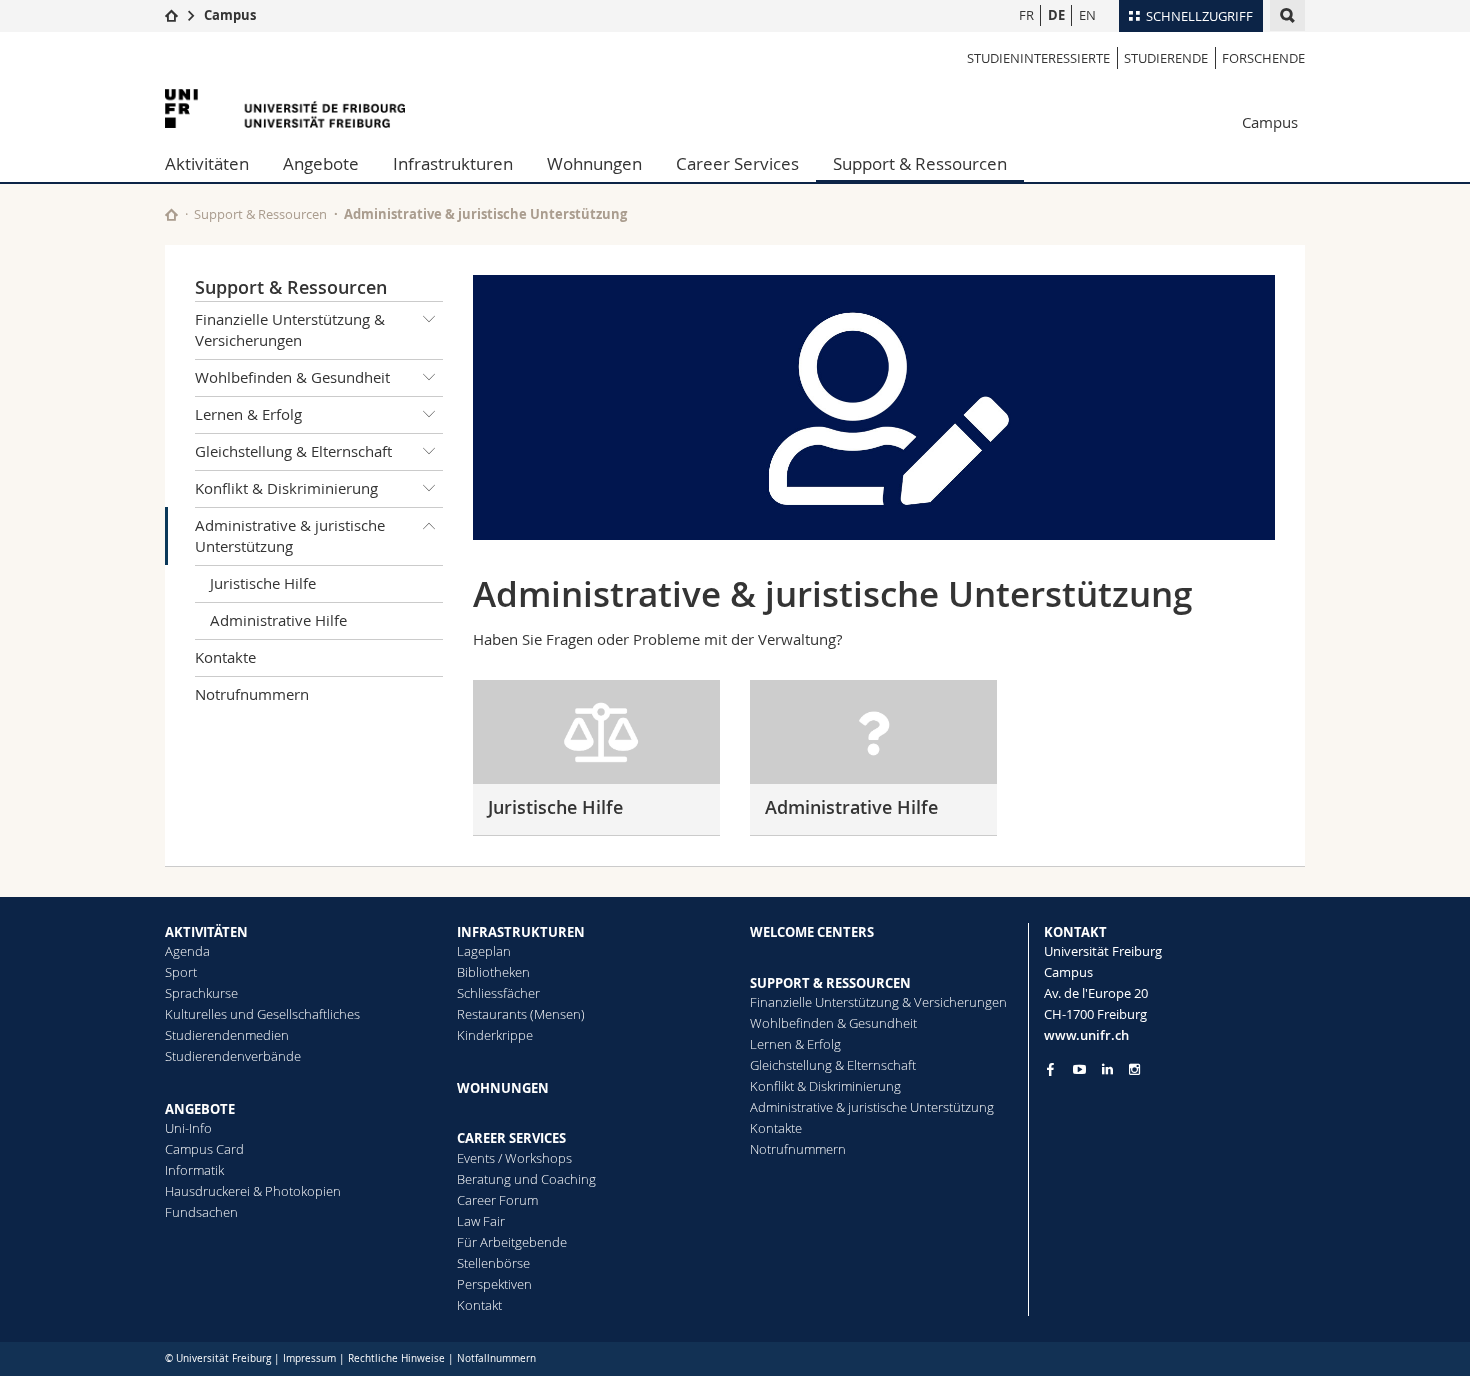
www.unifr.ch (1086, 1035)
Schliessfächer (498, 993)
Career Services (737, 163)
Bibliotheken (493, 972)
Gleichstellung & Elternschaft (293, 451)
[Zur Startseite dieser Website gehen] (171, 214)
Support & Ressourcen (920, 163)
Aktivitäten (207, 163)
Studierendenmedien (227, 1035)
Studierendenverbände (233, 1056)
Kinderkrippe (495, 1035)
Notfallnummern (496, 1358)
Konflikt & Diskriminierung (286, 488)
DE (1056, 15)
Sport (181, 972)
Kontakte (225, 657)
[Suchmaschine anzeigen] (1287, 15)
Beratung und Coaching (526, 1179)
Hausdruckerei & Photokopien (253, 1191)
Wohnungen (594, 163)
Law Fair (481, 1221)
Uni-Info (188, 1128)
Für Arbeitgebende (512, 1242)
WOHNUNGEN (503, 1088)
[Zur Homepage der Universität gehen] (285, 108)
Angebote (321, 163)
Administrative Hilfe (278, 620)
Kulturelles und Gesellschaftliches (262, 1014)
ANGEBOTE (200, 1109)
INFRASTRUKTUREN (521, 932)
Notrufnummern (252, 694)
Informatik (194, 1170)
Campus (230, 15)
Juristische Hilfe (263, 583)
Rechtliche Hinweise (396, 1358)
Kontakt (479, 1305)
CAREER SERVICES (511, 1138)
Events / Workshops (514, 1158)
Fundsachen (201, 1212)
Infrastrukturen (453, 163)
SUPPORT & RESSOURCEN (830, 983)
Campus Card (204, 1149)
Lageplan (484, 951)
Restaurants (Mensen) (521, 1014)
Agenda (187, 951)
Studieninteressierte (1038, 58)
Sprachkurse (201, 993)
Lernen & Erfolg (248, 414)
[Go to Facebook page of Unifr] (1050, 1069)
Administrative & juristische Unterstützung (290, 535)
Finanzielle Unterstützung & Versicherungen (290, 329)
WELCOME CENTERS (812, 932)
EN (1087, 15)
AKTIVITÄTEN (206, 932)
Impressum (309, 1358)
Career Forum (497, 1200)
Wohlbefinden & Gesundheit (292, 377)
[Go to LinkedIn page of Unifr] (1107, 1069)
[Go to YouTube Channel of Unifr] (1079, 1069)
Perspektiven (494, 1284)
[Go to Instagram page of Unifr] (1134, 1069)
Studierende (1166, 58)
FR (1026, 15)
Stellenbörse (493, 1263)
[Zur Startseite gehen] (171, 15)
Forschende (1263, 58)
